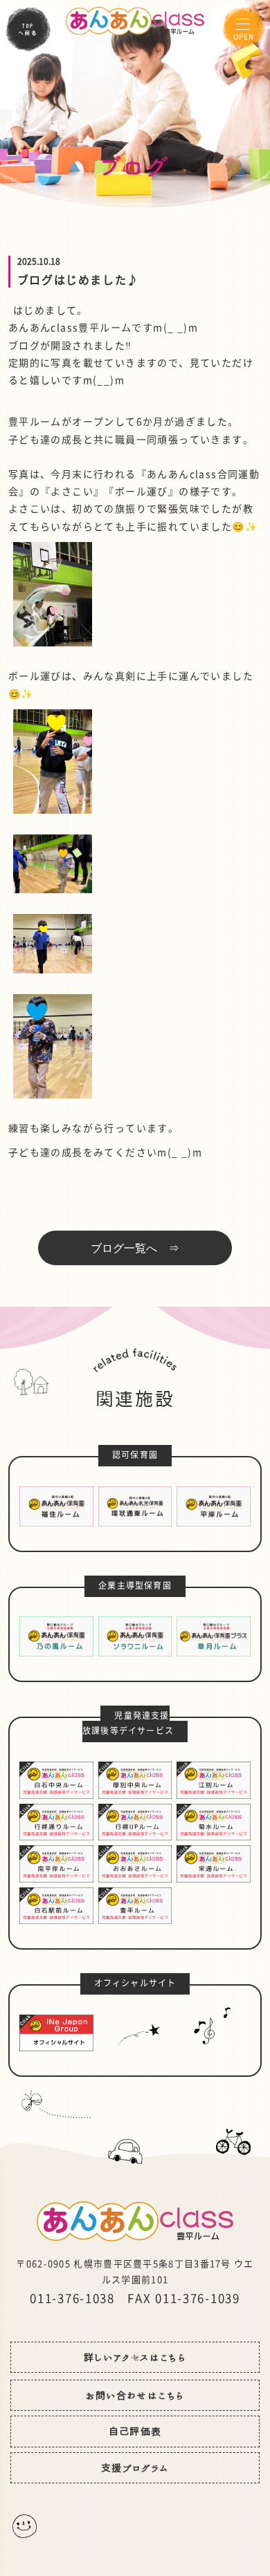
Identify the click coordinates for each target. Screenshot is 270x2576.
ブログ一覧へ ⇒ (135, 1248)
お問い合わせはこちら (135, 2396)
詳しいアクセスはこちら (135, 2358)
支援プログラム (135, 2468)
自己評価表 (135, 2432)
